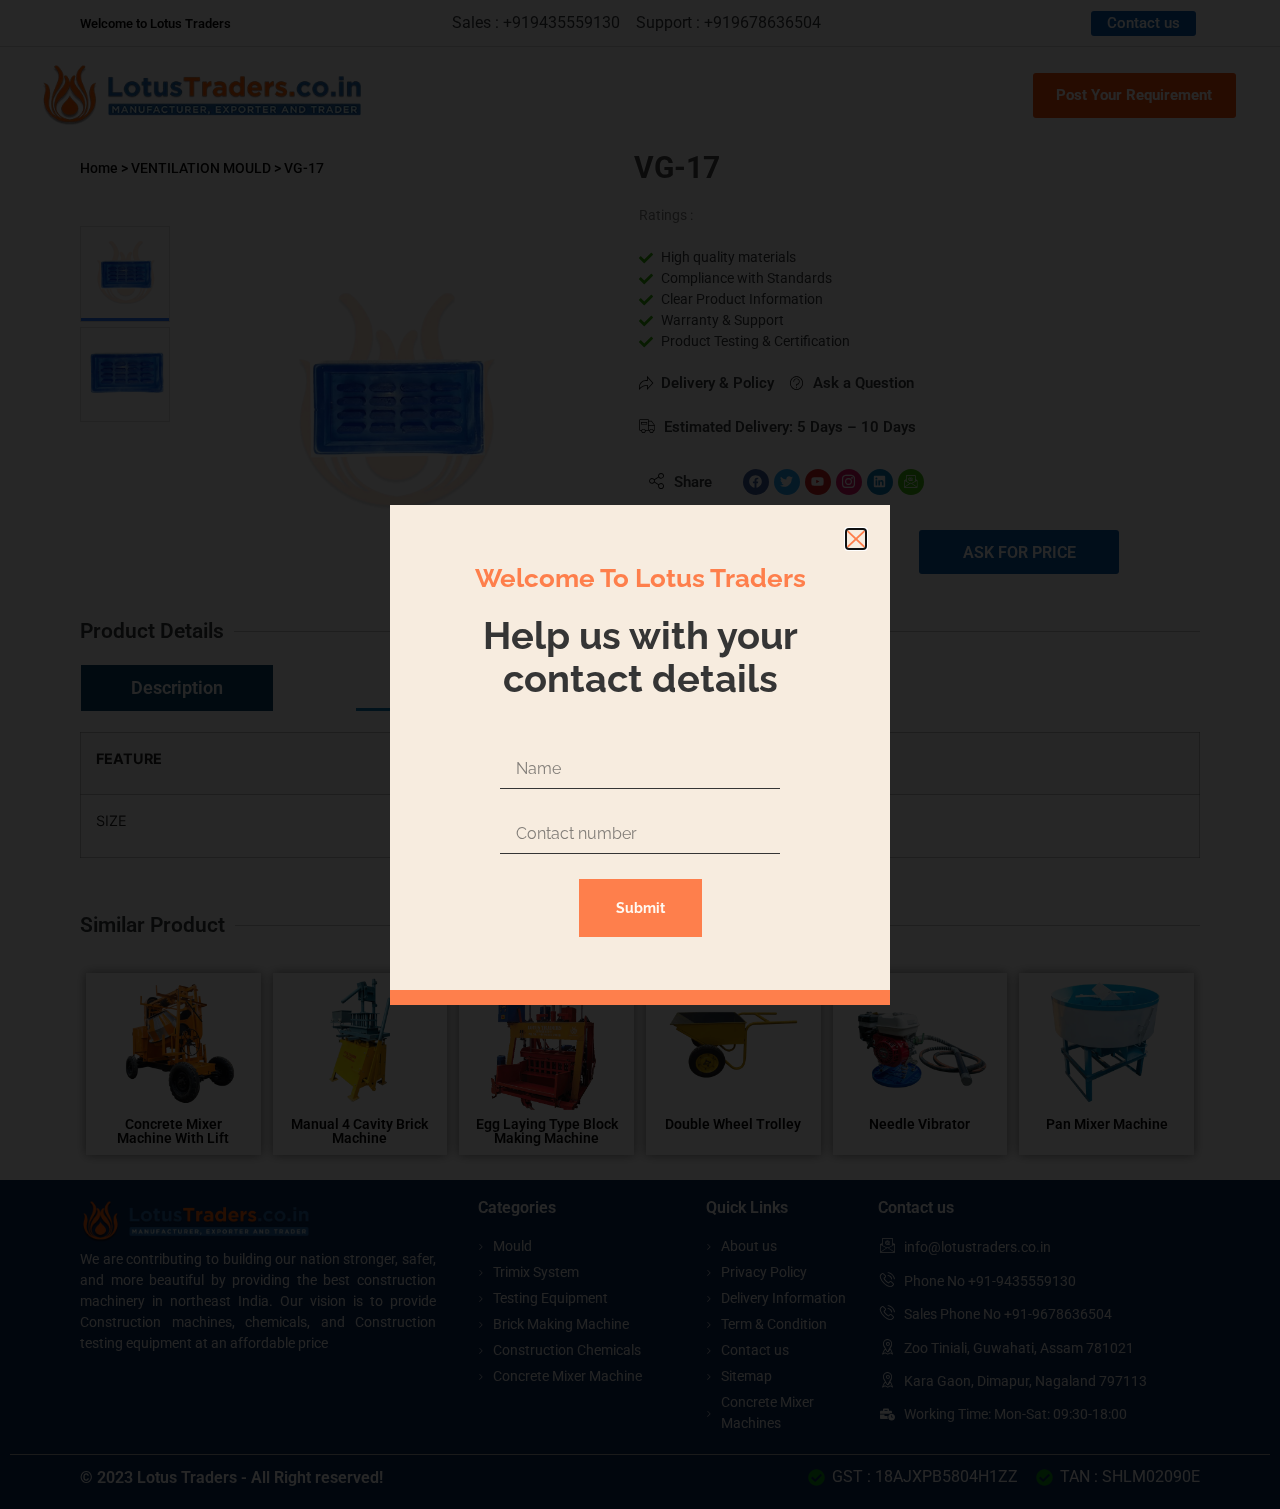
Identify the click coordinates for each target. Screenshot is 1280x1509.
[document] (640, 754)
